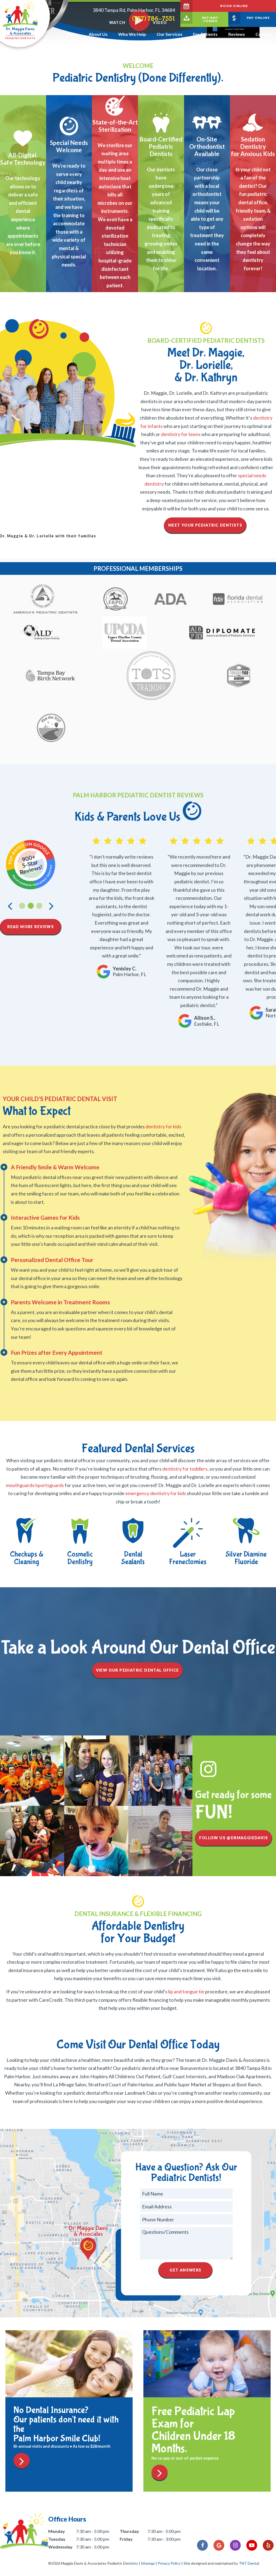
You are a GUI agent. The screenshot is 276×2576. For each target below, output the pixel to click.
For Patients (205, 34)
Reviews (237, 34)
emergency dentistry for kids (156, 1493)
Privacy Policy (169, 2563)
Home (72, 34)
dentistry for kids (163, 1126)
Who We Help (132, 34)
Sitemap (148, 2563)
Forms (210, 19)
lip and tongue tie (186, 1991)
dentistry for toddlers (185, 1469)
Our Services (170, 34)
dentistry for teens (181, 434)
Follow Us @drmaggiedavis (234, 1838)
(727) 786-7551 (153, 19)
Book (234, 6)
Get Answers (185, 2270)
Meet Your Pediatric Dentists (205, 525)
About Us (98, 34)
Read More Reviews (31, 927)
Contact (264, 34)
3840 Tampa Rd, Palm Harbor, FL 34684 (134, 10)
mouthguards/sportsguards (35, 1485)
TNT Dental (249, 2563)
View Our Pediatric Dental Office (137, 1670)
